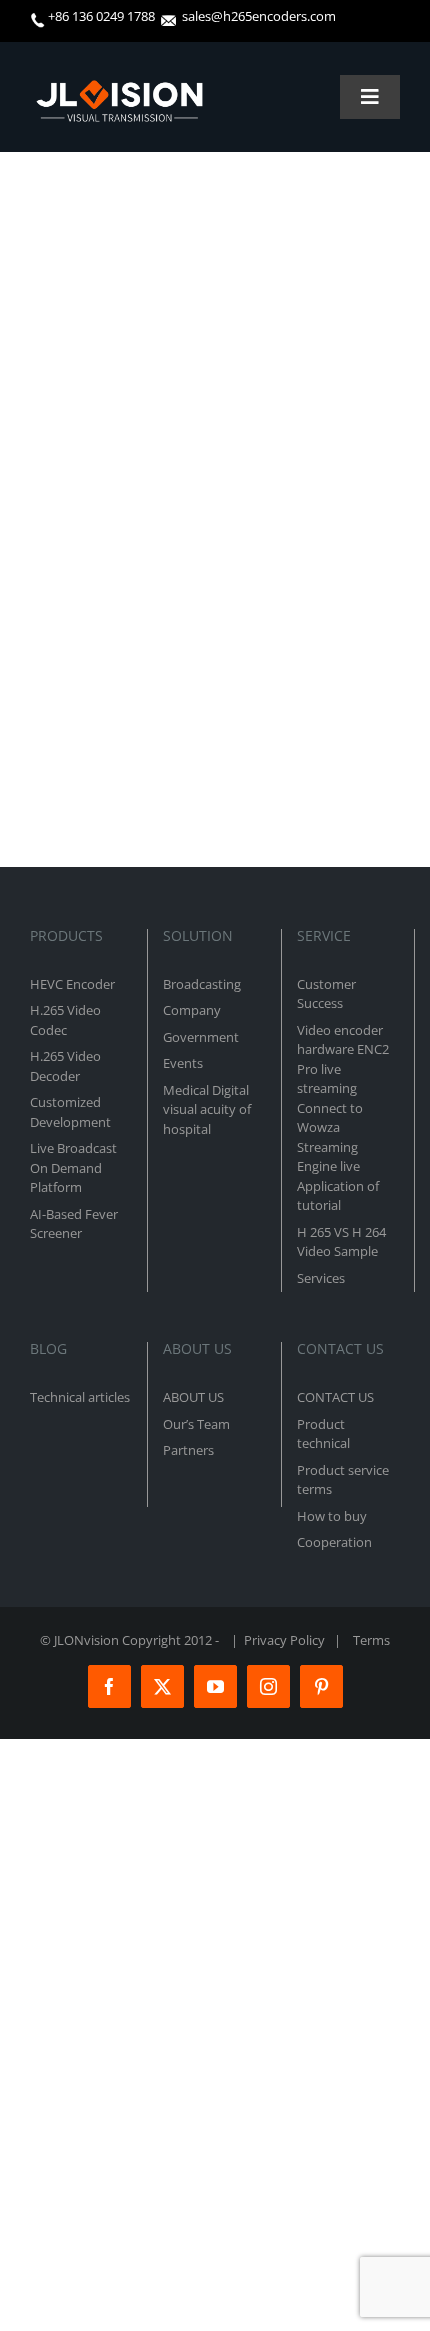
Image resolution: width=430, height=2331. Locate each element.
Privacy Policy (284, 1640)
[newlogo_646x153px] (119, 88)
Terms (371, 1640)
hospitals (61, 503)
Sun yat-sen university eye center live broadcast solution (207, 475)
